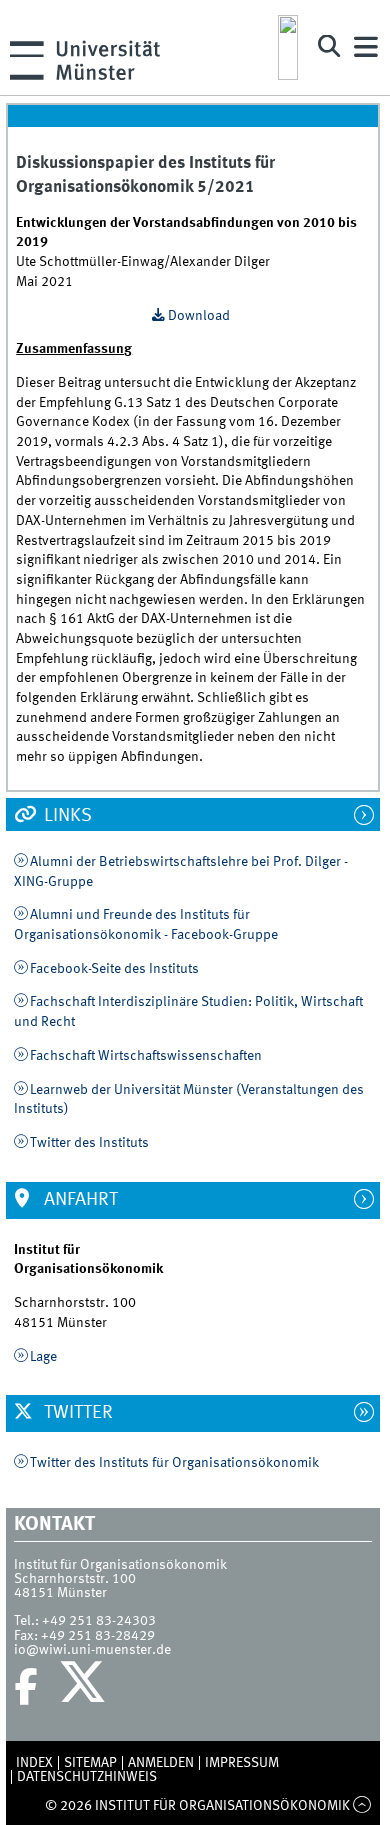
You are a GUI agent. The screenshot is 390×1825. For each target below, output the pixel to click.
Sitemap (90, 1763)
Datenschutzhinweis (87, 1777)
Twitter (76, 1413)
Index (34, 1763)
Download (199, 316)
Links (66, 816)
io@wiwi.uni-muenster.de (92, 1650)
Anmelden (161, 1763)
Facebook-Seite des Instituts (114, 969)
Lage (43, 1357)
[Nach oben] (362, 1806)
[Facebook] (26, 1687)
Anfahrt (79, 1200)
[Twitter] (85, 1687)
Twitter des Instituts (89, 1143)
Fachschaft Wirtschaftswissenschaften (146, 1056)
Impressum (242, 1763)
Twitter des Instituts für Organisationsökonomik (174, 1463)
